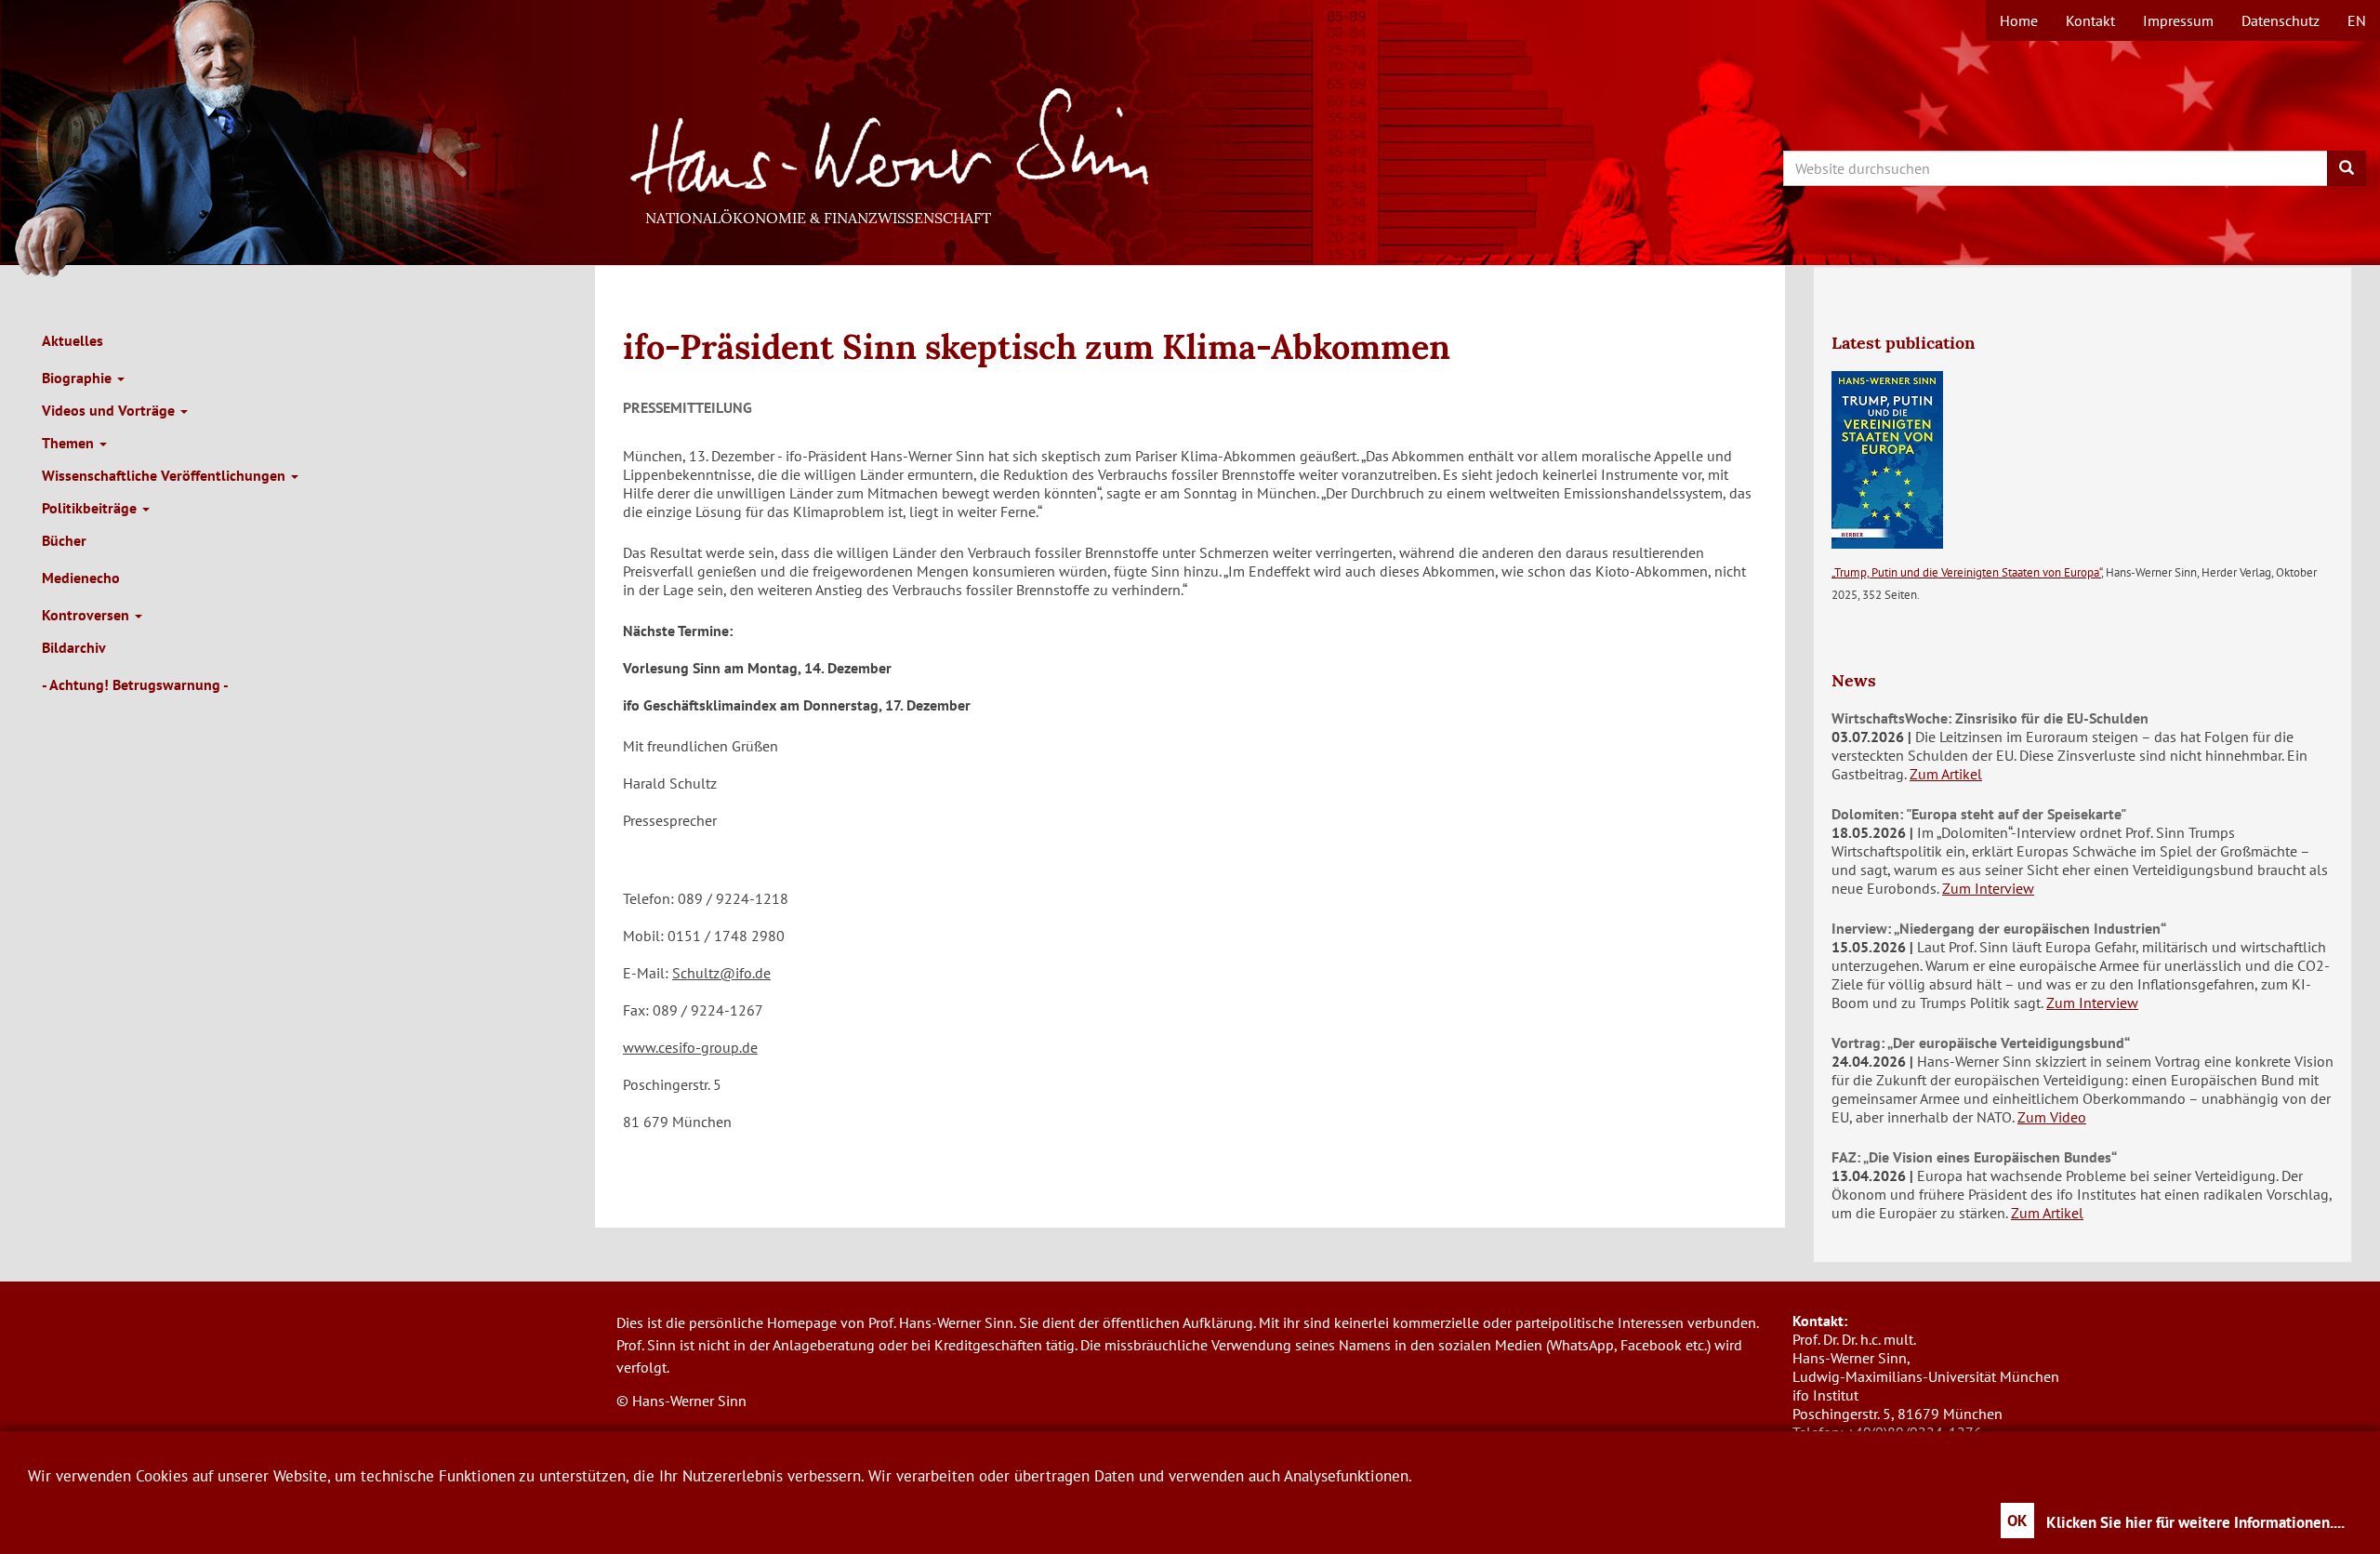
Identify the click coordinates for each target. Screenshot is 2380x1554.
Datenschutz (2281, 20)
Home (2019, 20)
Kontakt (2090, 20)
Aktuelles (73, 340)
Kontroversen (87, 615)
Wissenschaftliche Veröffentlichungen (165, 475)
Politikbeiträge (91, 508)
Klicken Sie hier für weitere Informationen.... (2195, 1522)
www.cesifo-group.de (690, 1047)
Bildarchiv (74, 647)
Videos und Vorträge (110, 410)
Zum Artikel (1946, 774)
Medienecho (81, 578)
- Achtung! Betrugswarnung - (135, 684)
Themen (70, 443)
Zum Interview (1988, 888)
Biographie (79, 378)
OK (2017, 1521)
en (2357, 20)
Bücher (64, 540)
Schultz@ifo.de (721, 973)
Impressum (2178, 20)
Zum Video (2052, 1117)
